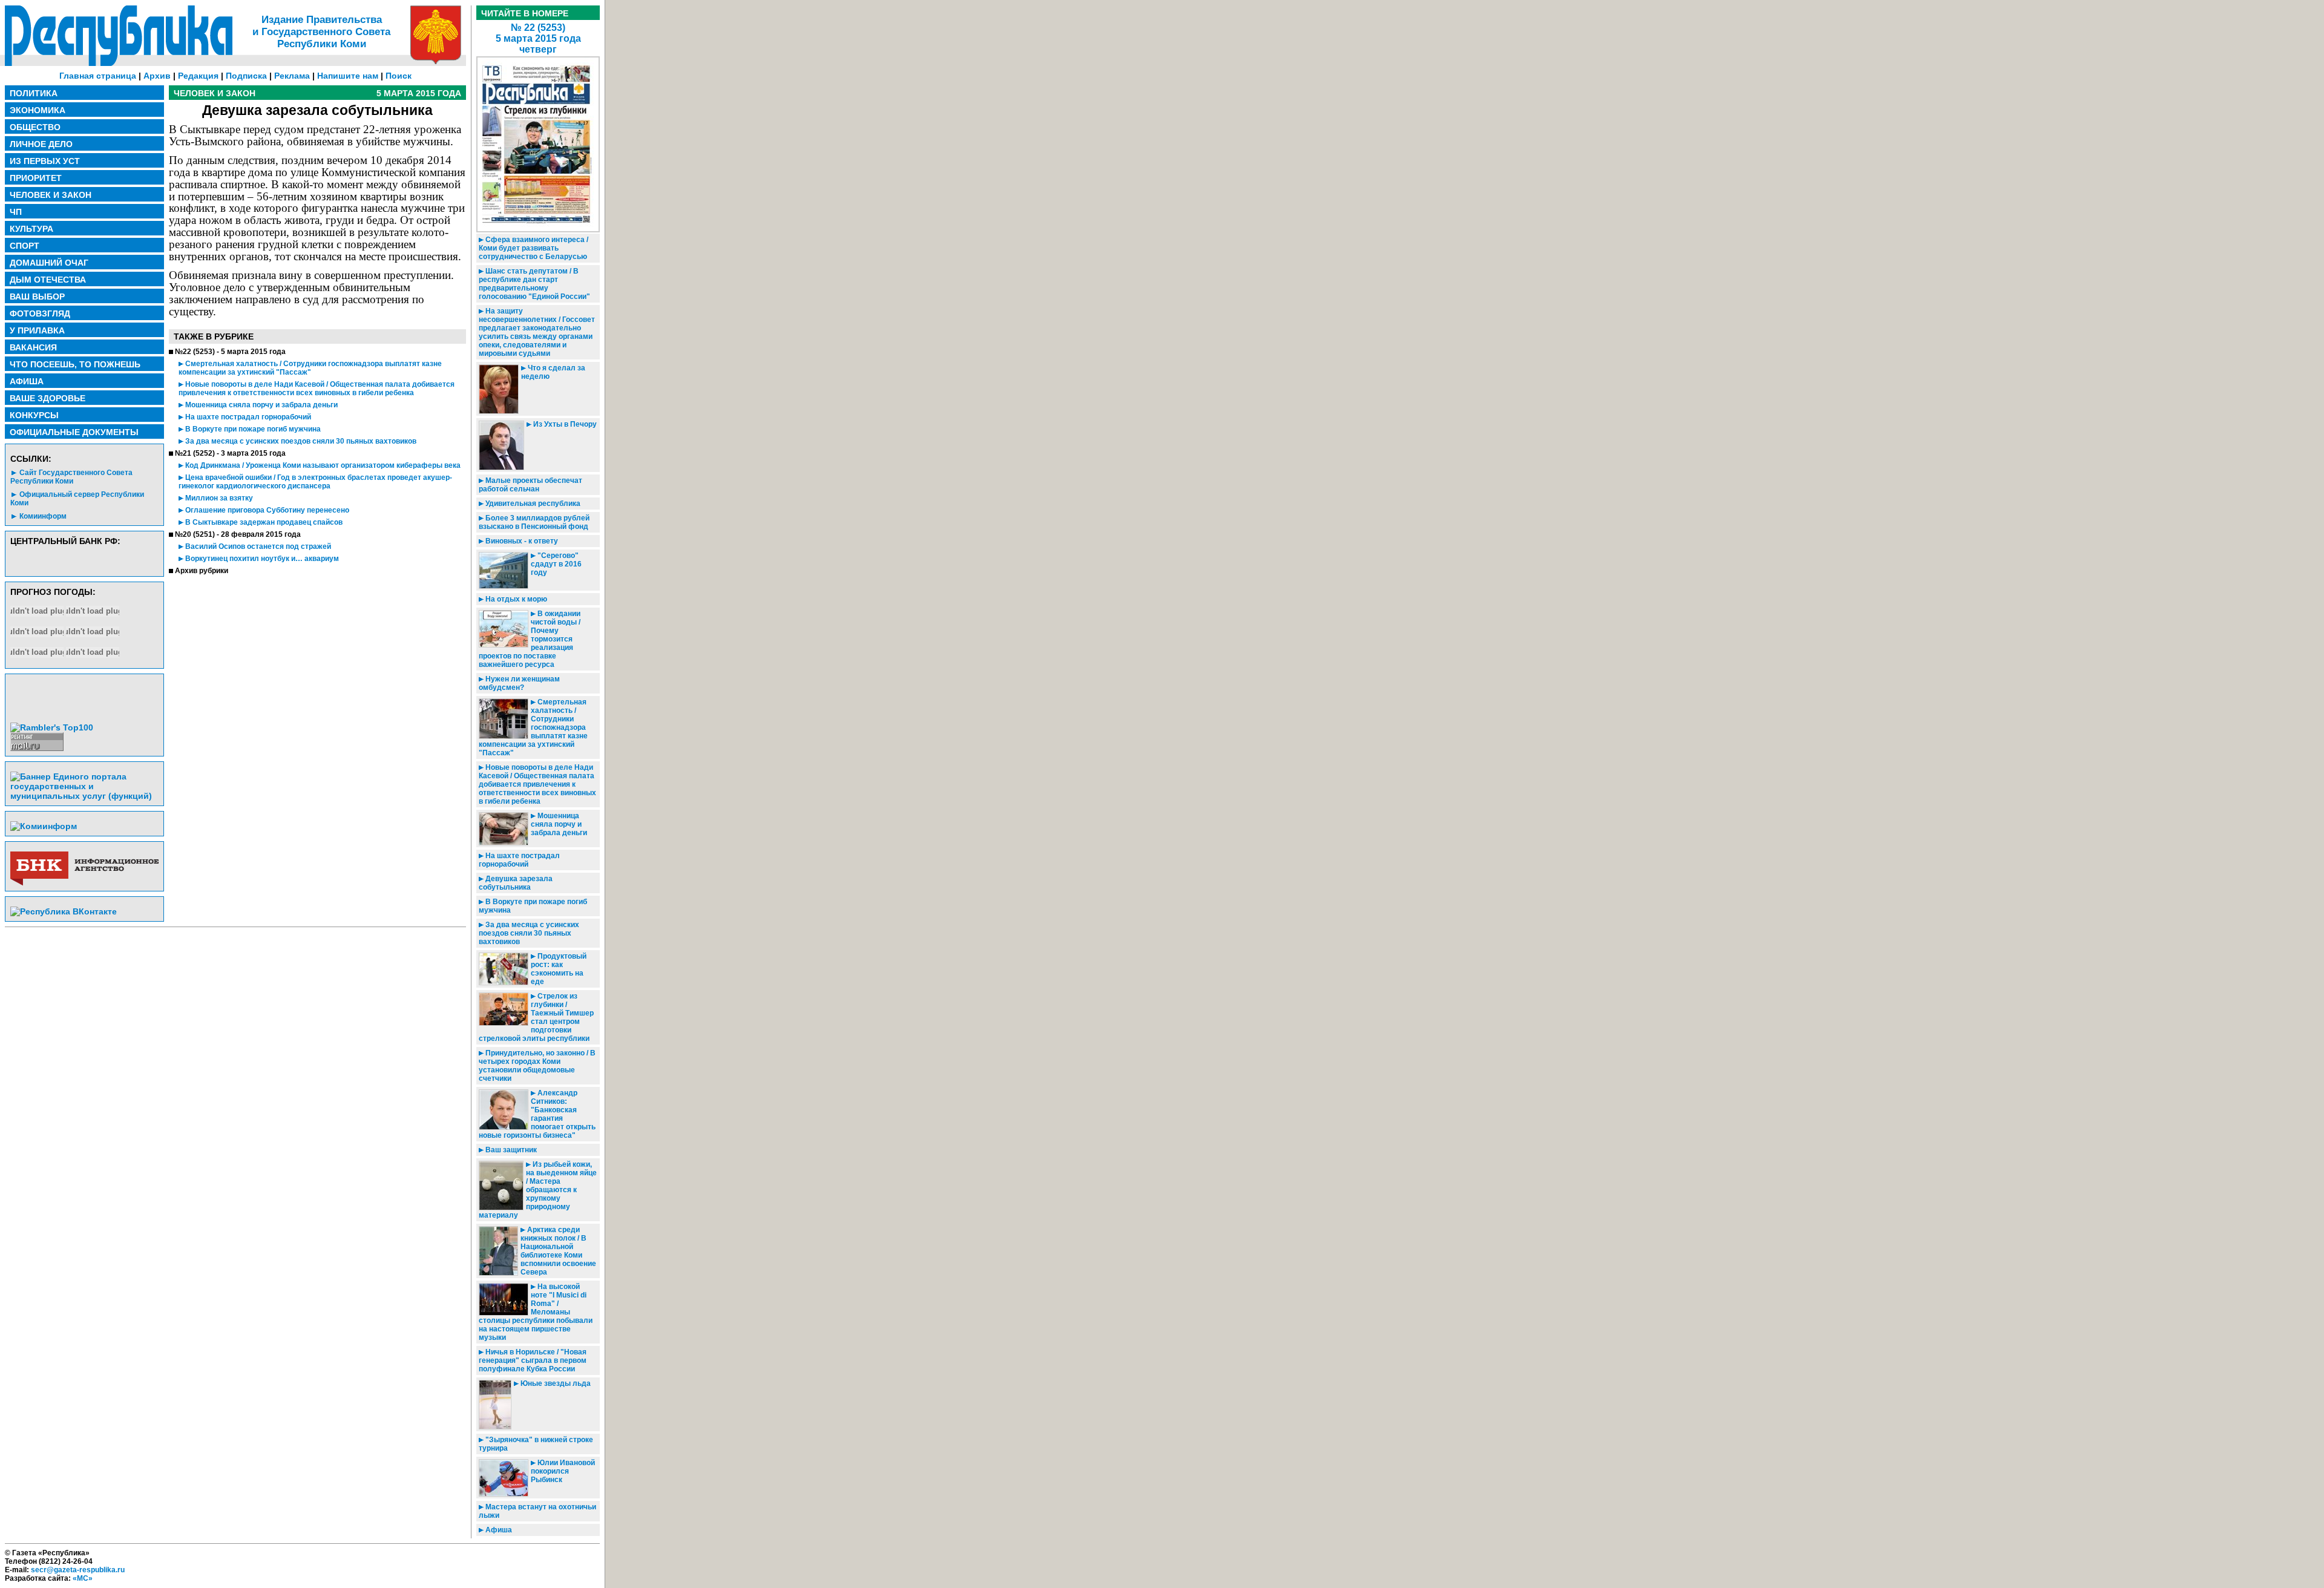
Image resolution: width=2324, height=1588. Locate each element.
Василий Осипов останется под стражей (257, 546)
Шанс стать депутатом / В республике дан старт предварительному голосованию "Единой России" (534, 284)
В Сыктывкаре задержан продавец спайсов (263, 522)
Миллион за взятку (218, 498)
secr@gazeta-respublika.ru (78, 1570)
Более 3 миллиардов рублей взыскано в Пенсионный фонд (534, 522)
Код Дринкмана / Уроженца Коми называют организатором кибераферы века (322, 465)
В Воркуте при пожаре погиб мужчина (252, 429)
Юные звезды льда (555, 1383)
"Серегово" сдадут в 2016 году (556, 564)
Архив (157, 76)
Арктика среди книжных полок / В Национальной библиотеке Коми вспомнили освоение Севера (558, 1251)
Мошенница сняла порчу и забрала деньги (261, 405)
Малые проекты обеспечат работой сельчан (530, 485)
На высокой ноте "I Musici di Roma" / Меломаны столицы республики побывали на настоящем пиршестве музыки (536, 1312)
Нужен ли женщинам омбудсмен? (519, 683)
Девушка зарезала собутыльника (516, 883)
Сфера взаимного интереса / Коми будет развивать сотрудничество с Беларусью (533, 248)
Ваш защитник (510, 1150)
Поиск (399, 76)
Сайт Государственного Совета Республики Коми (71, 477)
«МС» (83, 1578)
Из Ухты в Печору (564, 424)
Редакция (198, 76)
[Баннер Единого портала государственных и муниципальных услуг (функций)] (84, 796)
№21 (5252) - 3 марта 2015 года (230, 453)
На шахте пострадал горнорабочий (247, 417)
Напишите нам (348, 76)
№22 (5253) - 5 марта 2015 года (230, 352)
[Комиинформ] (44, 826)
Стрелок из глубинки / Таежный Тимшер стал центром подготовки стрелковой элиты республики (536, 1017)
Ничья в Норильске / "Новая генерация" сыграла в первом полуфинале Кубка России (533, 1360)
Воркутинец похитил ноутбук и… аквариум (261, 559)
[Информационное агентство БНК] (84, 883)
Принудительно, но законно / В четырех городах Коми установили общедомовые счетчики (537, 1066)
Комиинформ (43, 516)
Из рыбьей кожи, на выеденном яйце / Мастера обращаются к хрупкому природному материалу (538, 1190)
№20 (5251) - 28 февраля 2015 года (238, 534)
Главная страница (98, 76)
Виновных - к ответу (521, 541)
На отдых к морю (515, 599)
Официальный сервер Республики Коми (77, 499)
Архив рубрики (202, 571)
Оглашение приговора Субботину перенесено (266, 510)
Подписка (246, 76)
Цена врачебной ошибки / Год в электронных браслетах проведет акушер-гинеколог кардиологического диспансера (315, 482)
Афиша (498, 1530)
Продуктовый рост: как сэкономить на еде (559, 969)
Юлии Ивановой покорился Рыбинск (563, 1471)
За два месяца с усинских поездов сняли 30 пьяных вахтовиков (300, 441)
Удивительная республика (532, 504)
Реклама (292, 76)
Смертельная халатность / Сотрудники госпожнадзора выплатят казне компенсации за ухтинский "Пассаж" (310, 368)
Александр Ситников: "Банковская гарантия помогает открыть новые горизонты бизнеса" (537, 1114)
